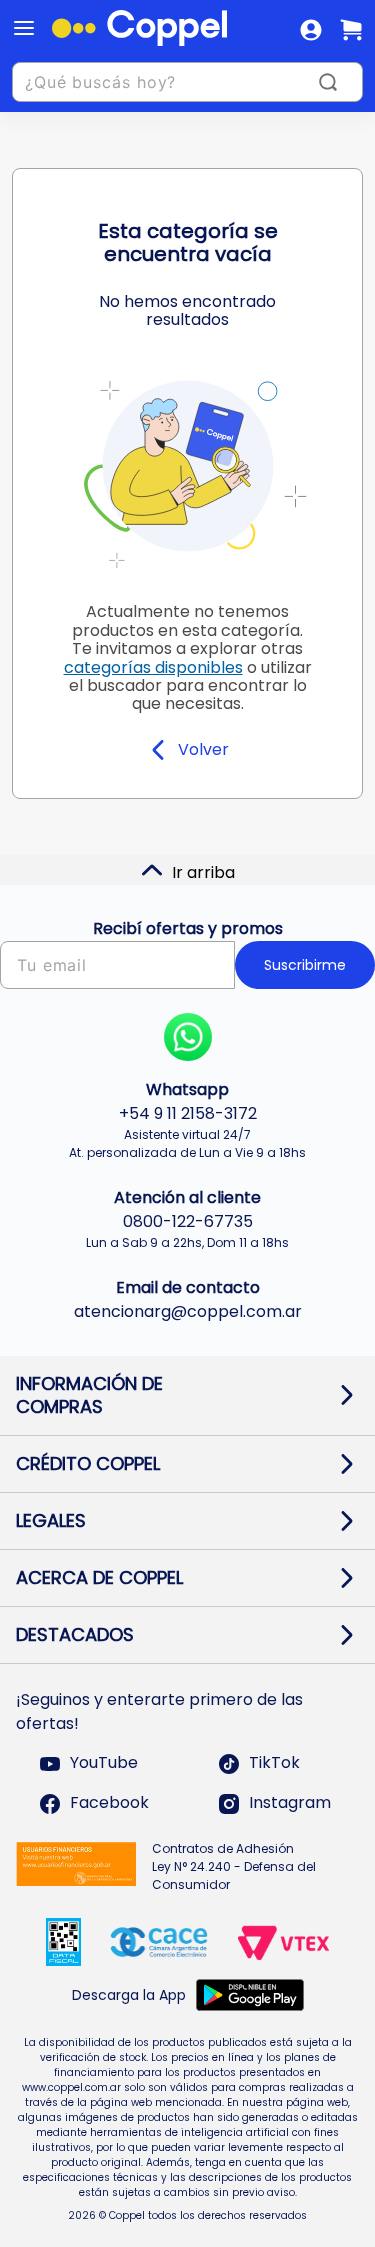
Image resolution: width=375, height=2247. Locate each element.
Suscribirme (305, 965)
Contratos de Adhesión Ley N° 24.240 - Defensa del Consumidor (234, 1866)
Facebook (109, 1803)
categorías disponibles (153, 667)
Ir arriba (203, 872)
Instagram (290, 1803)
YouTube (104, 1763)
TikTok (274, 1763)
